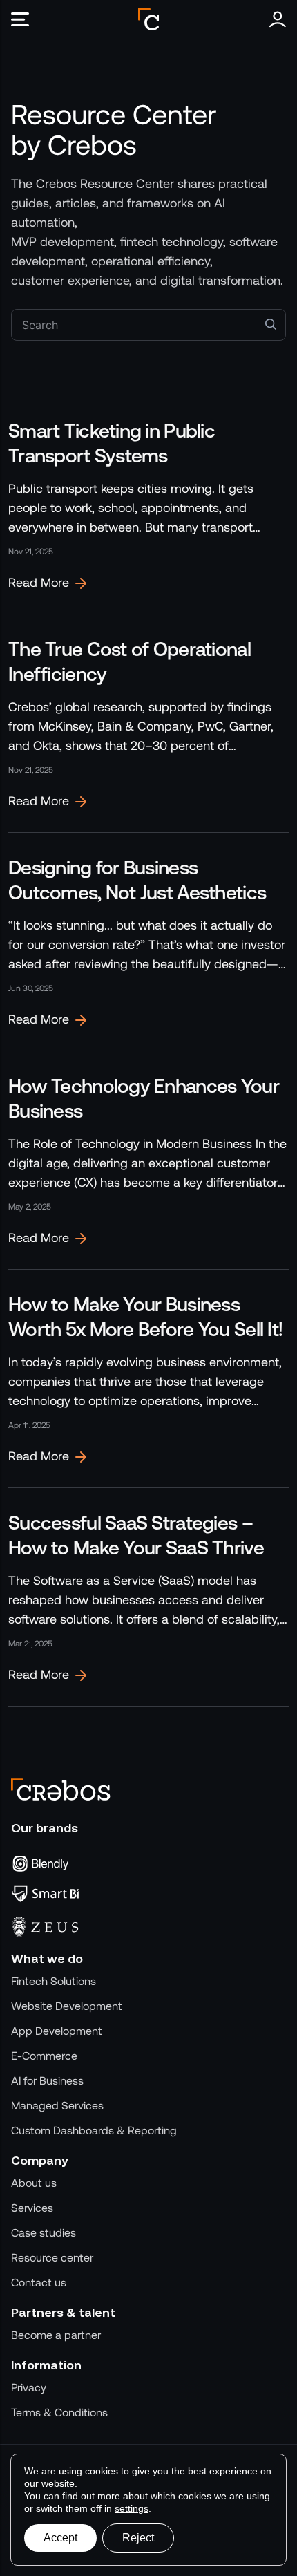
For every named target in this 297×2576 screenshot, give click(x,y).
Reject (138, 2538)
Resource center (52, 2258)
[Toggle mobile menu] (25, 19)
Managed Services (57, 2106)
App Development (57, 2031)
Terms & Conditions (59, 2413)
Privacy (29, 2388)
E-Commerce (44, 2056)
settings (132, 2508)
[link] (148, 505)
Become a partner (56, 2335)
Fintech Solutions (54, 1981)
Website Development (67, 2006)
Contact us (39, 2283)
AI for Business (47, 2081)
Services (32, 2208)
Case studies (44, 2233)
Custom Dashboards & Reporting (94, 2131)
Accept (60, 2538)
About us (34, 2183)
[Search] (271, 323)
